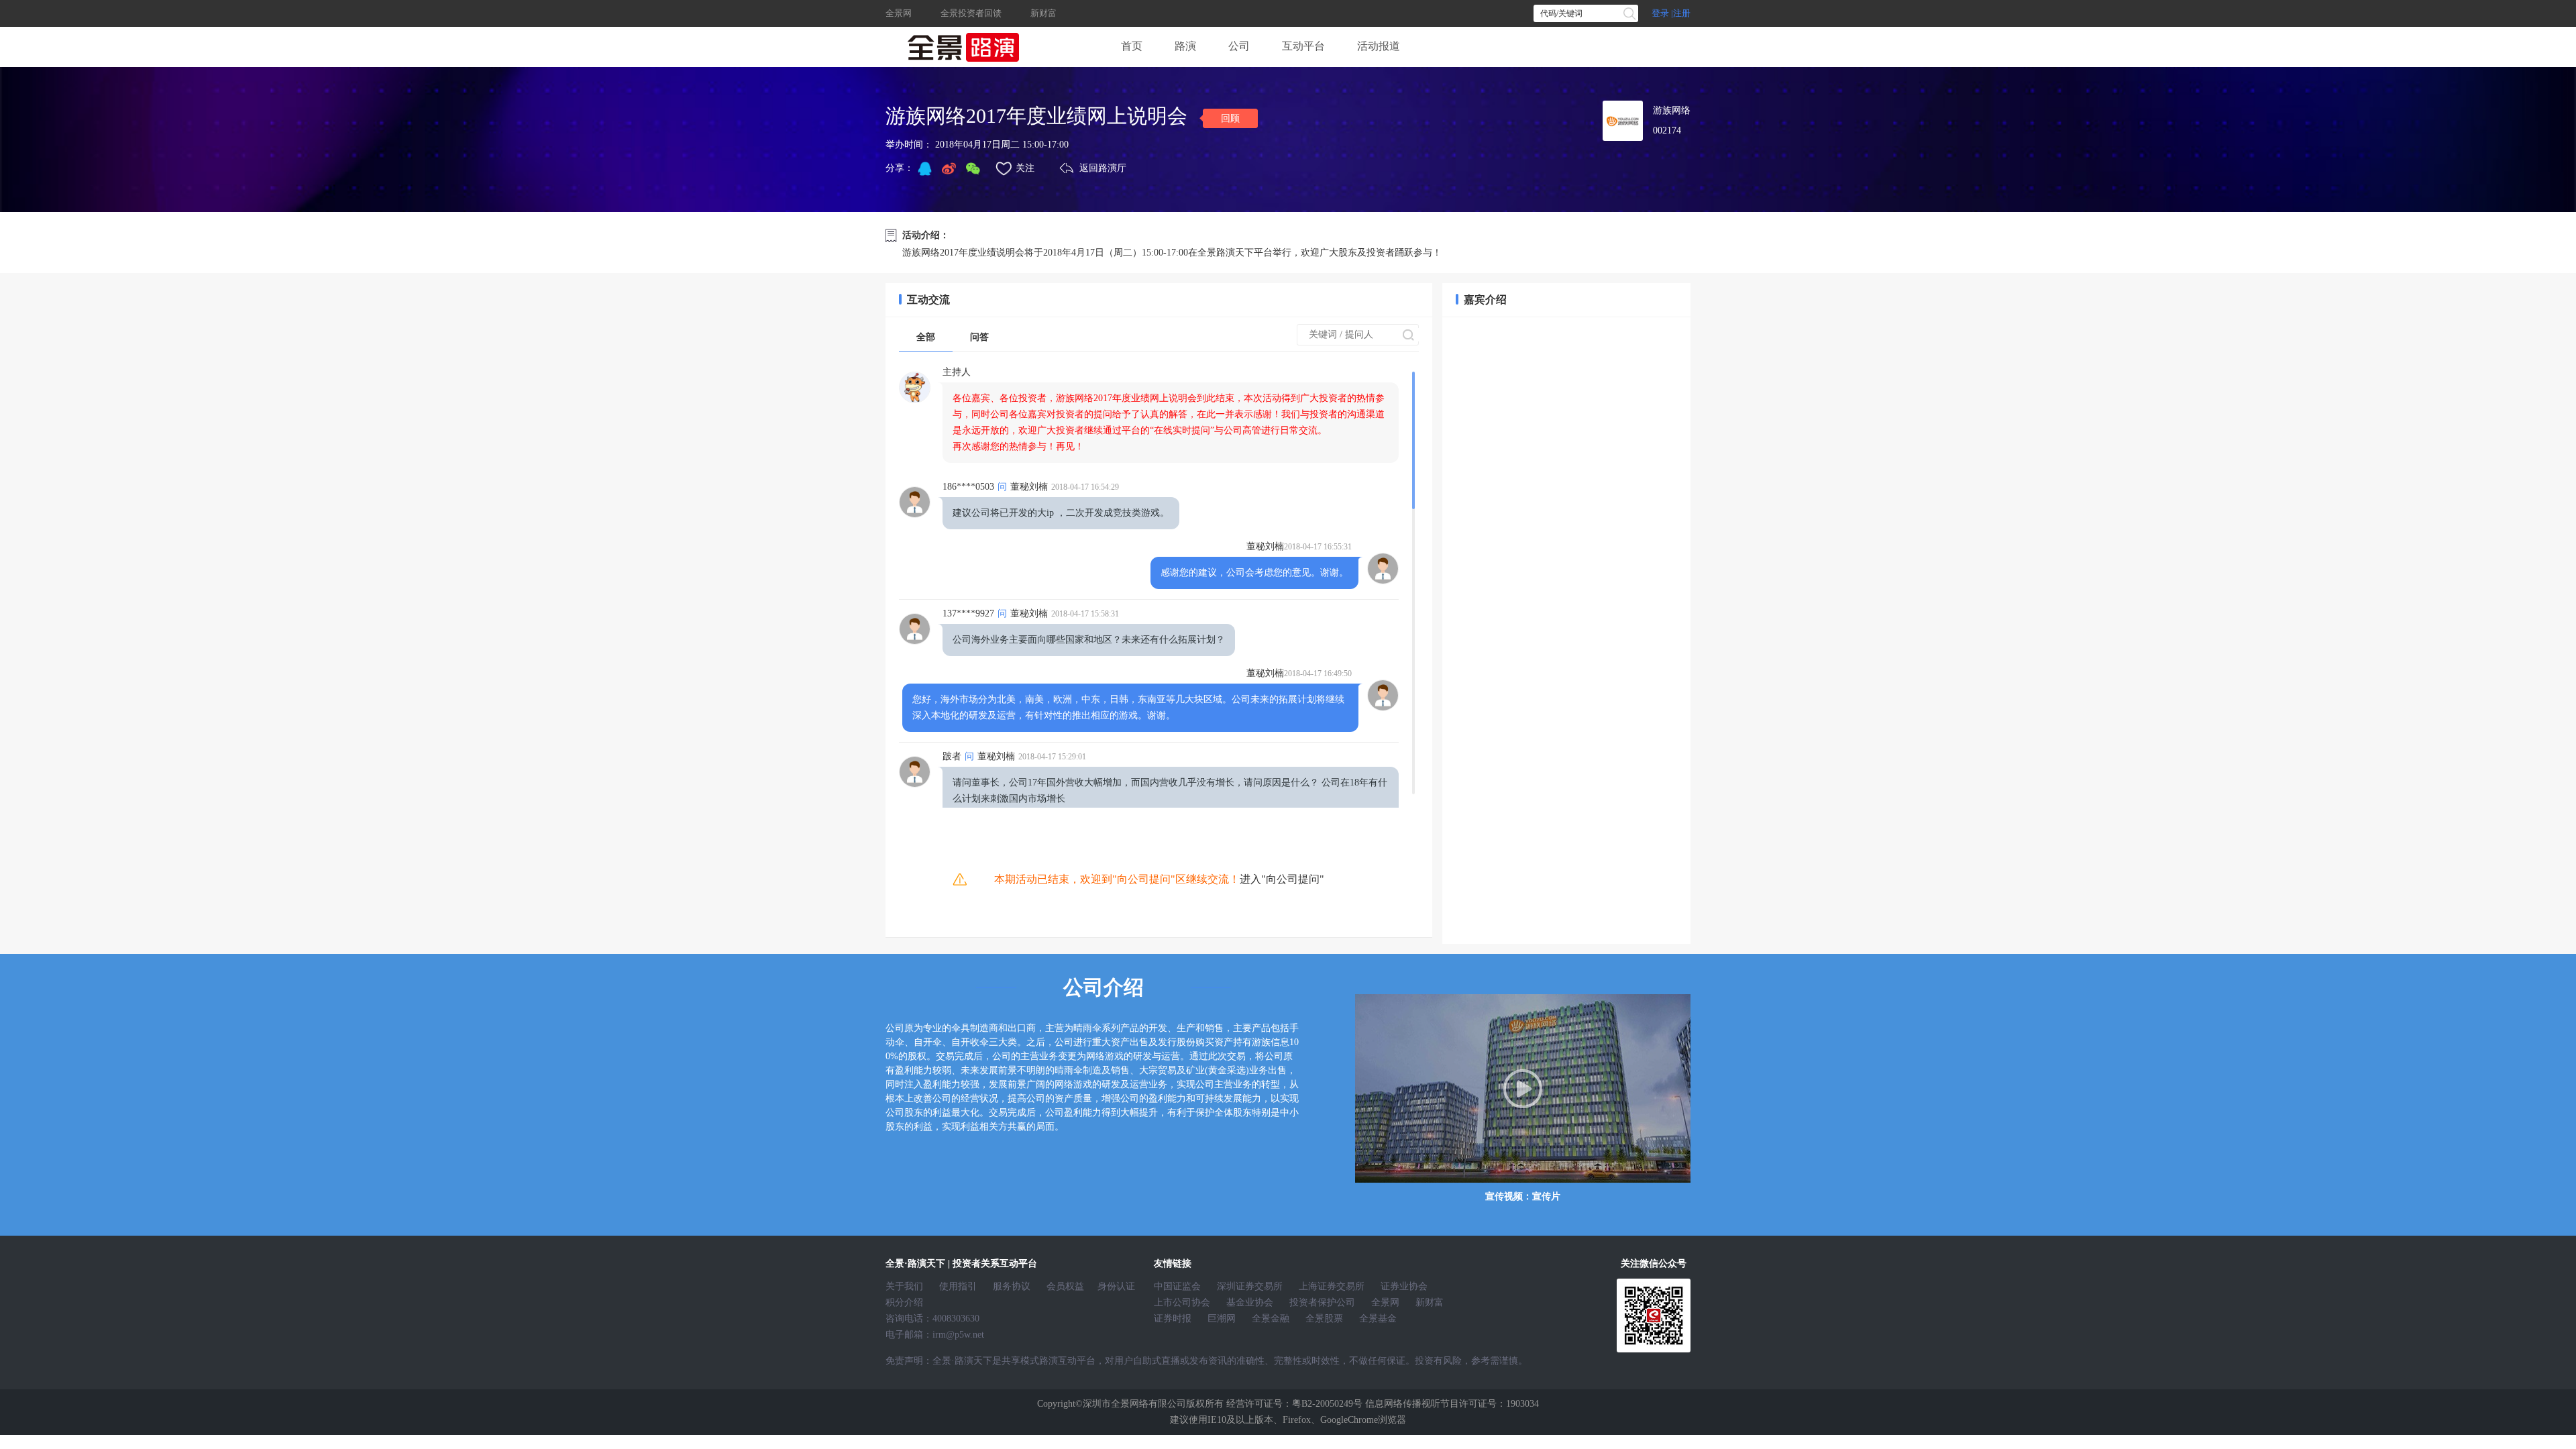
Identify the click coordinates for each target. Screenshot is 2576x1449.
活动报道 (1379, 46)
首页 (1132, 46)
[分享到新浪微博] (949, 168)
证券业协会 (1404, 1286)
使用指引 (958, 1286)
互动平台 (1303, 46)
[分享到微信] (973, 168)
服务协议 (1012, 1286)
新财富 (1043, 13)
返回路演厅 (1103, 168)
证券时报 (1173, 1319)
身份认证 (1116, 1286)
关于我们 (904, 1286)
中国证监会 (1177, 1286)
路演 (1185, 46)
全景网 (900, 13)
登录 (1660, 13)
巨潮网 (1222, 1319)
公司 (1239, 46)
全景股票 (1324, 1319)
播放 (1523, 1088)
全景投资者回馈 (971, 13)
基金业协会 (1250, 1302)
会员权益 (1065, 1286)
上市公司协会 (1182, 1302)
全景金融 (1271, 1319)
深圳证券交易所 (1250, 1286)
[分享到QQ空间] (924, 168)
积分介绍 (904, 1302)
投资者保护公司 (1322, 1302)
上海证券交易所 (1332, 1286)
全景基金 (1378, 1319)
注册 (1682, 13)
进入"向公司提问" (1282, 879)
